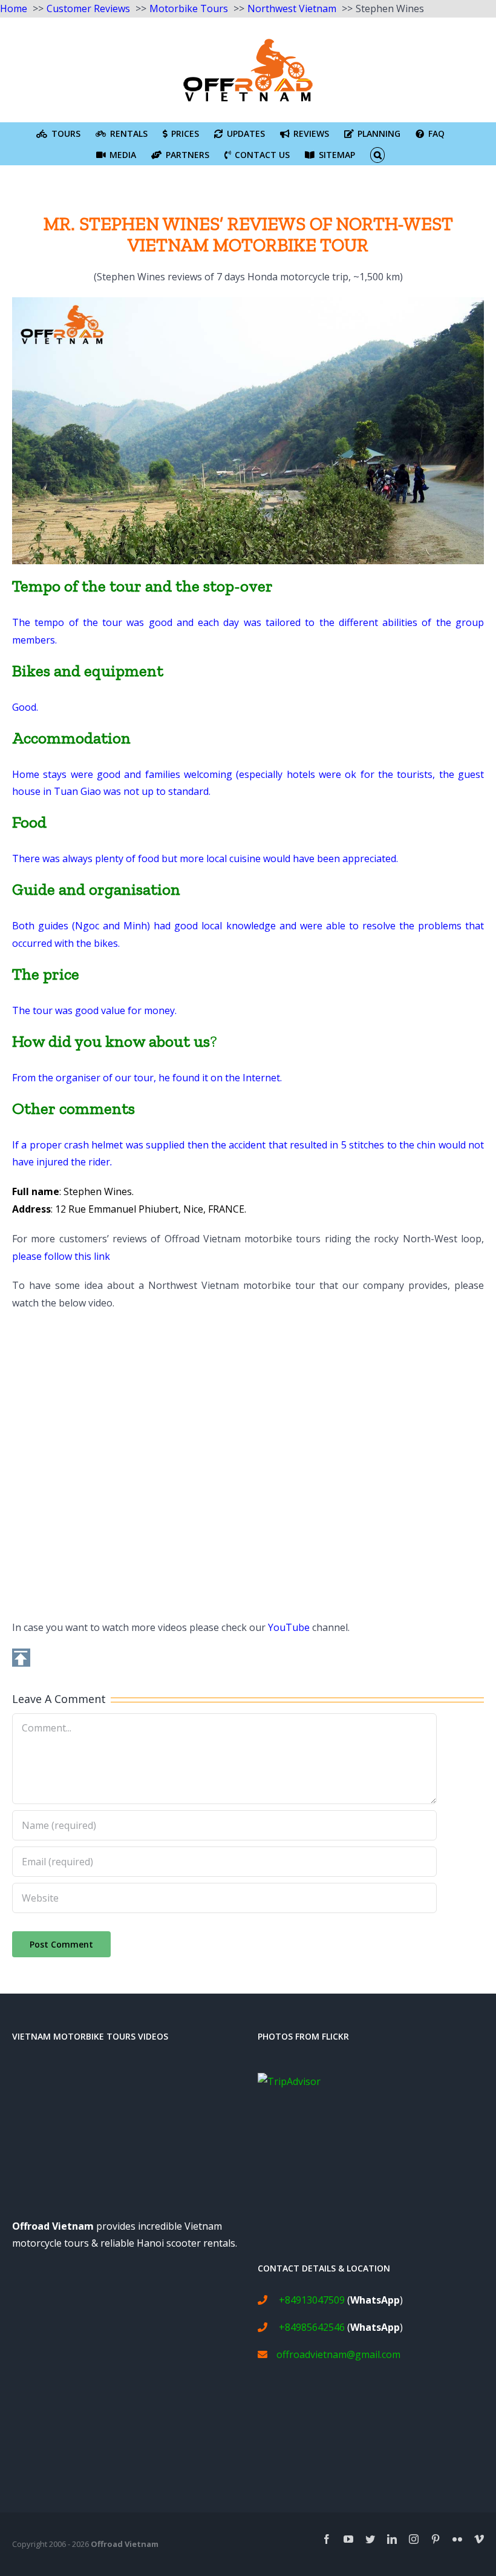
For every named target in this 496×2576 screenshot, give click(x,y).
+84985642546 (312, 2327)
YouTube (289, 1627)
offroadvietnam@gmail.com (338, 2354)
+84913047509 (312, 2300)
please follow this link (61, 1256)
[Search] (378, 154)
